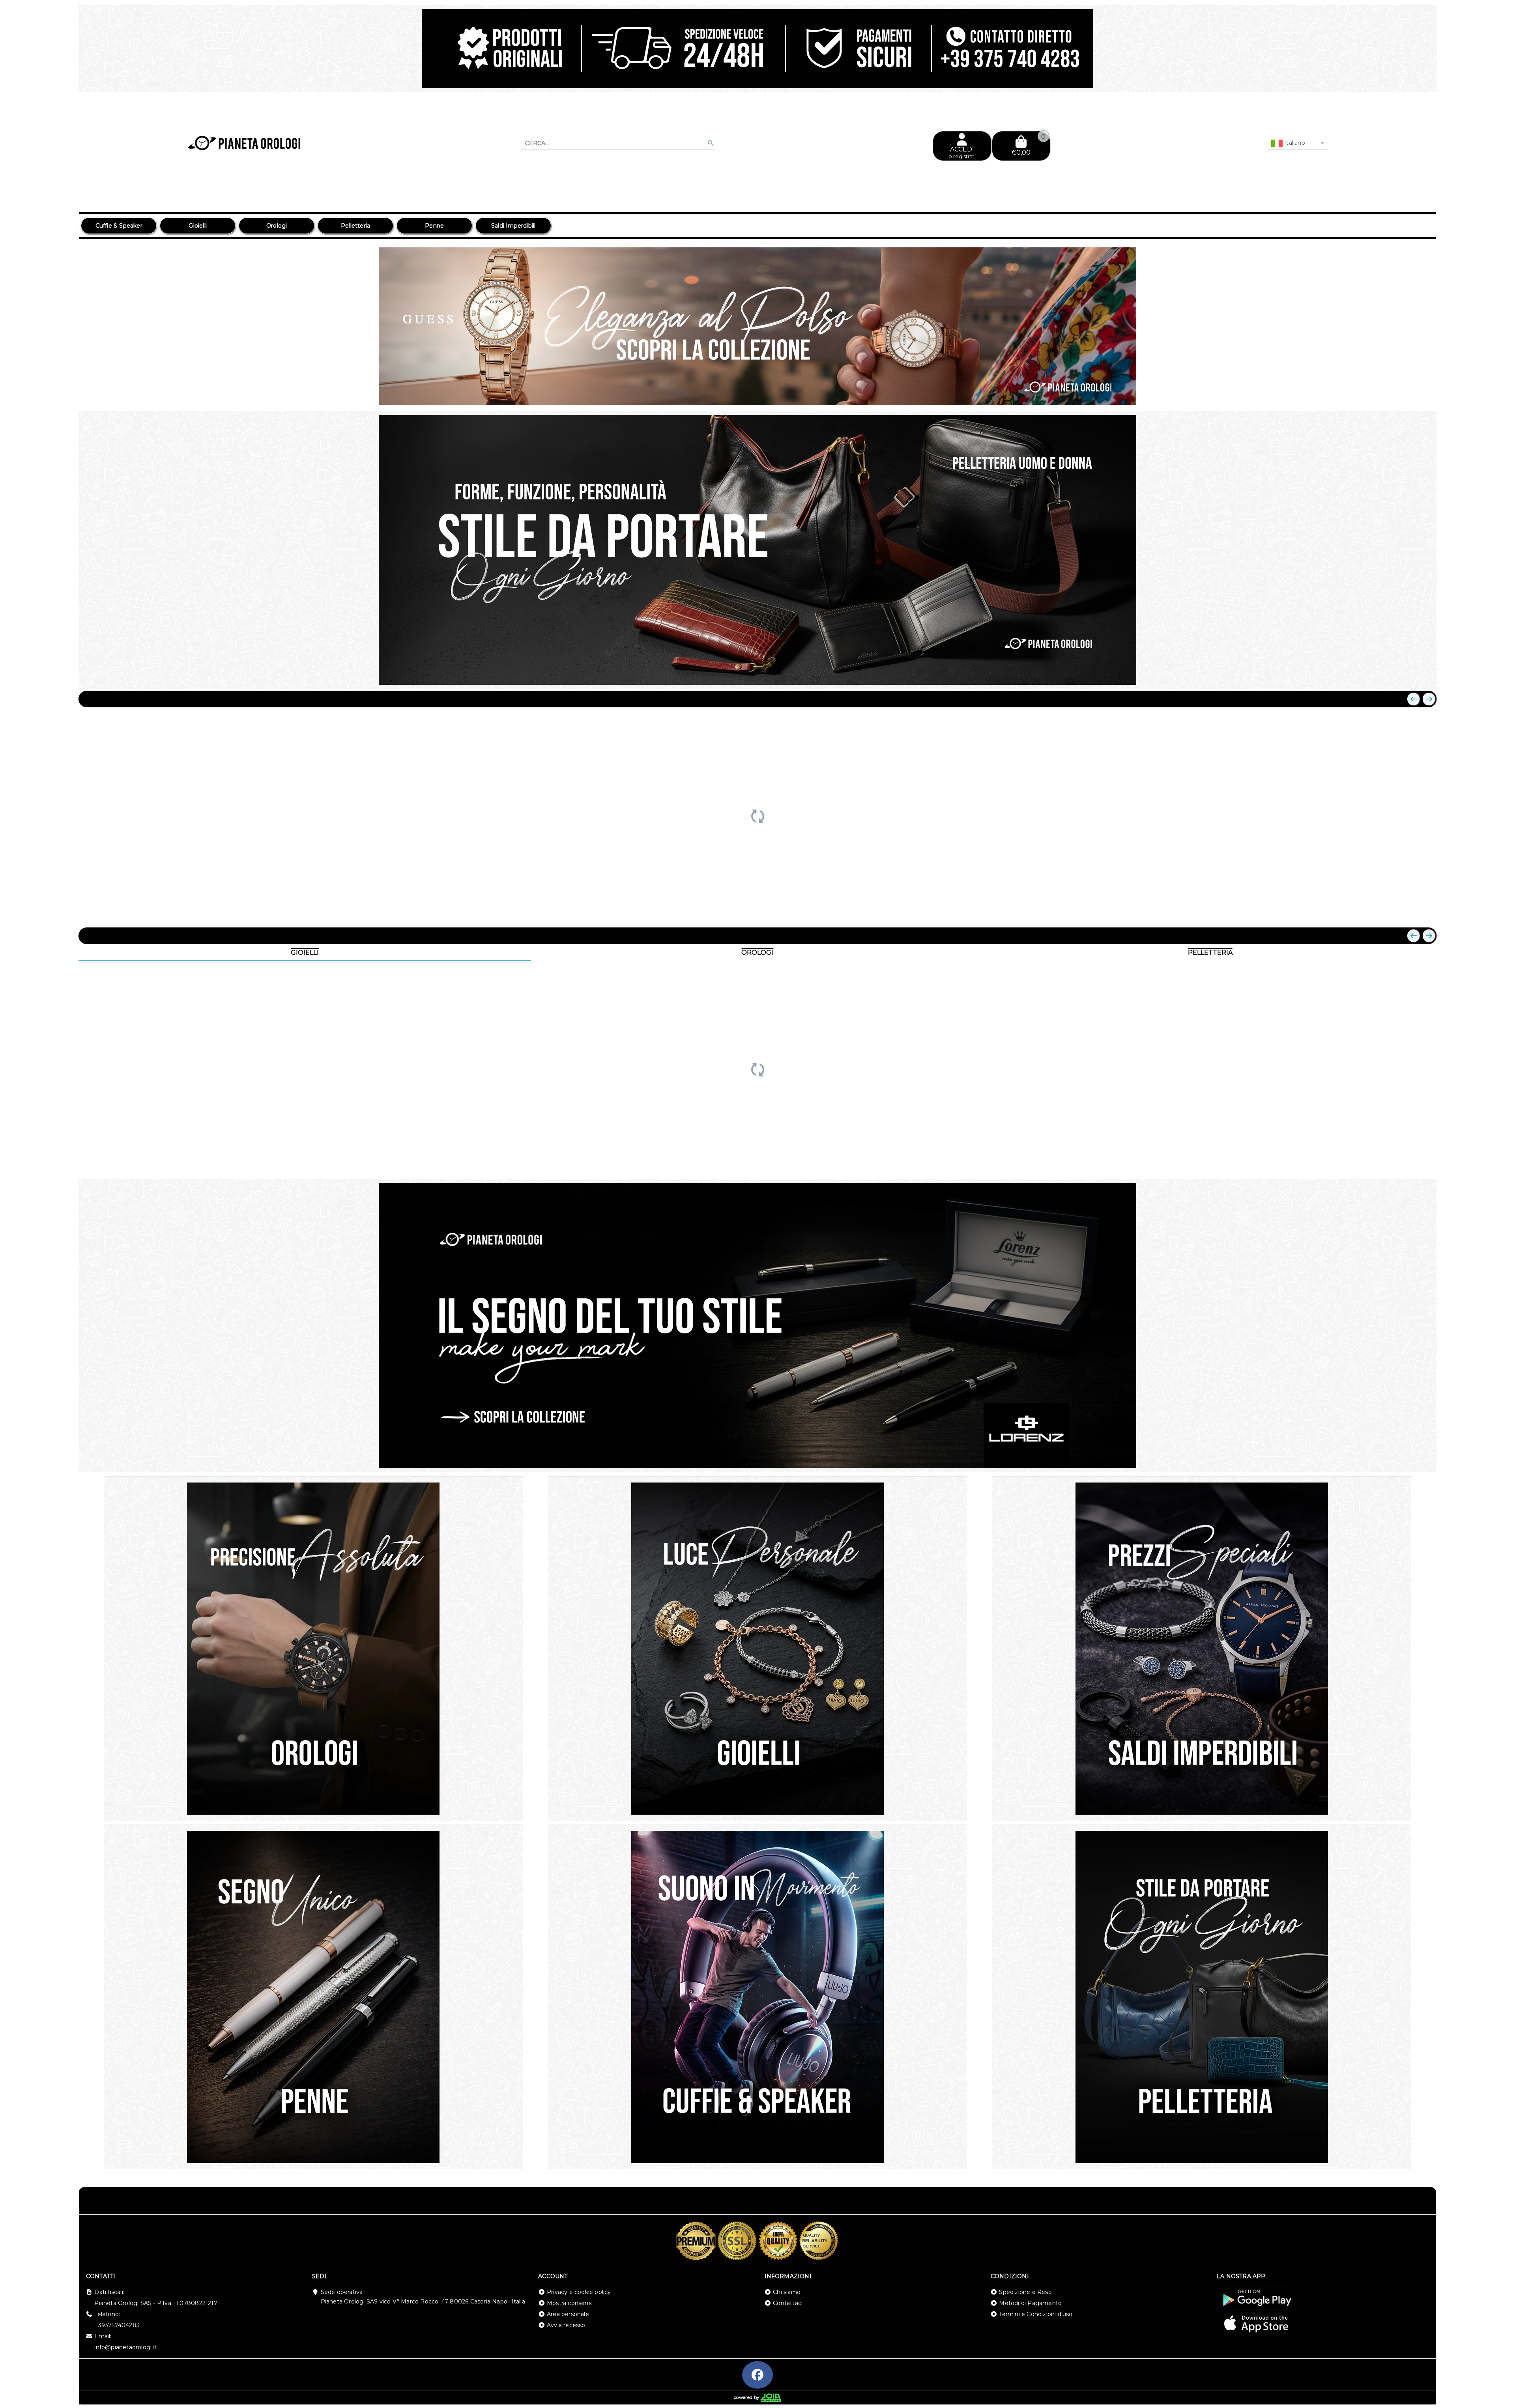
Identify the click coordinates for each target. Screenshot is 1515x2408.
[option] (119, 226)
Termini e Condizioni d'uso (1036, 2314)
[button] (1413, 395)
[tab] (1373, 394)
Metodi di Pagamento (1030, 2303)
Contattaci (788, 2303)
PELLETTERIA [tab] (1210, 953)
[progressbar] (757, 815)
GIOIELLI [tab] (305, 953)
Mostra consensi (570, 2303)
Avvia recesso (566, 2325)
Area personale (568, 2314)
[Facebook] (757, 2375)
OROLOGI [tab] (757, 953)
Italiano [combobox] (1294, 143)
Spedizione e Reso (1025, 2292)
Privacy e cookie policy (579, 2292)
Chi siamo (787, 2292)
